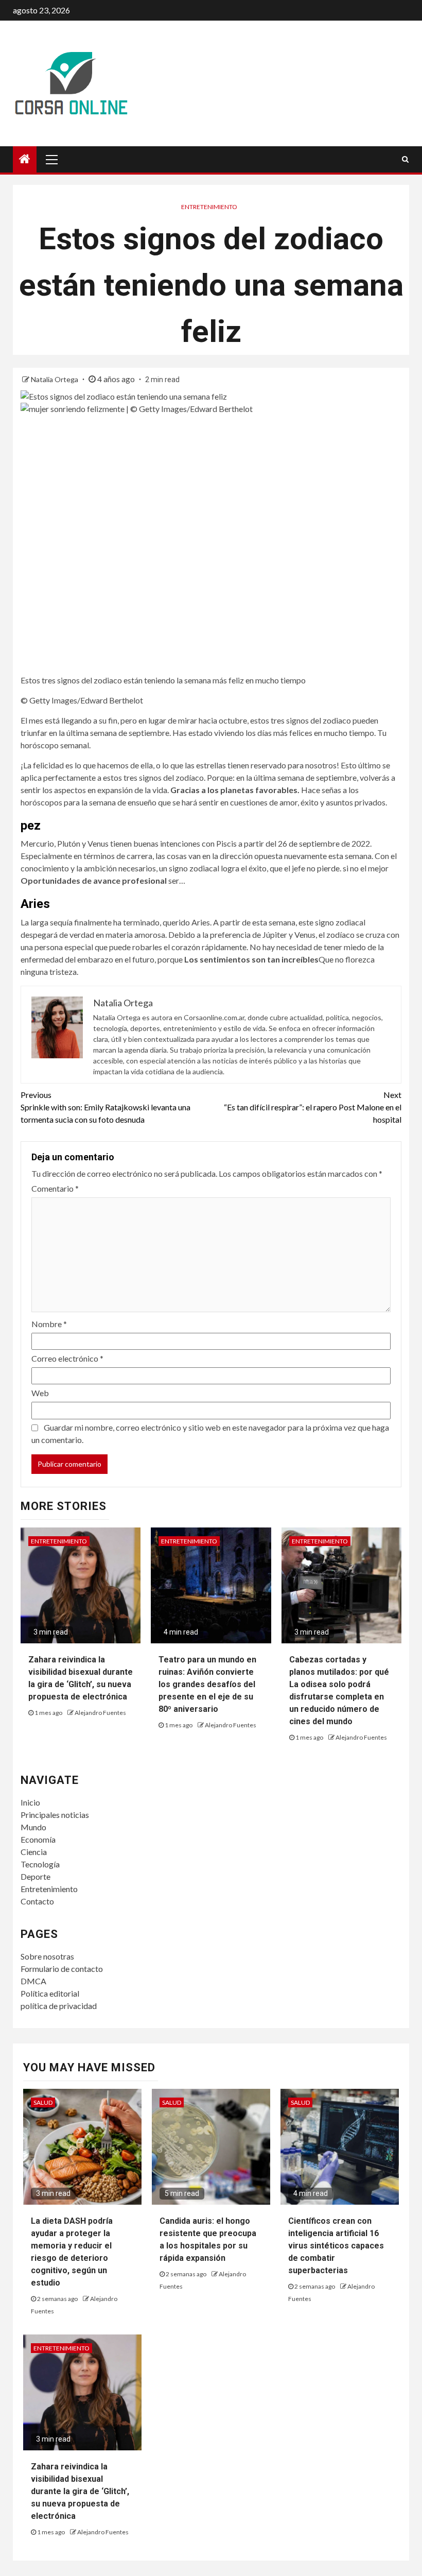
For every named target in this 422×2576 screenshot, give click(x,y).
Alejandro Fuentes (100, 1713)
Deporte (36, 1876)
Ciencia (34, 1852)
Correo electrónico (67, 1358)
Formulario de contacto (62, 1969)
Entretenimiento (209, 207)
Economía (38, 1839)
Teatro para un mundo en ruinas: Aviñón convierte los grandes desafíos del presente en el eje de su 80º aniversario (207, 1684)
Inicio (30, 1802)
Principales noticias (55, 1815)
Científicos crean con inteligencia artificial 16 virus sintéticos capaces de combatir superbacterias (336, 2246)
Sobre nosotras (47, 1956)
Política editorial (50, 1993)
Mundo (33, 1827)
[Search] (405, 159)
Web (40, 1393)
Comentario (55, 1188)
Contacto (37, 1901)
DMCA (33, 1981)
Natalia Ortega (55, 379)
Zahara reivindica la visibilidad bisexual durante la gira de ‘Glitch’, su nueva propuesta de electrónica (80, 2491)
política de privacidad (59, 2006)
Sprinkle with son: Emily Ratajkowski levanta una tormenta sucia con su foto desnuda (105, 1107)
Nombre (49, 1324)
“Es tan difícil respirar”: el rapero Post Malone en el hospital (313, 1107)
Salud (43, 2102)
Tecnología (40, 1864)
